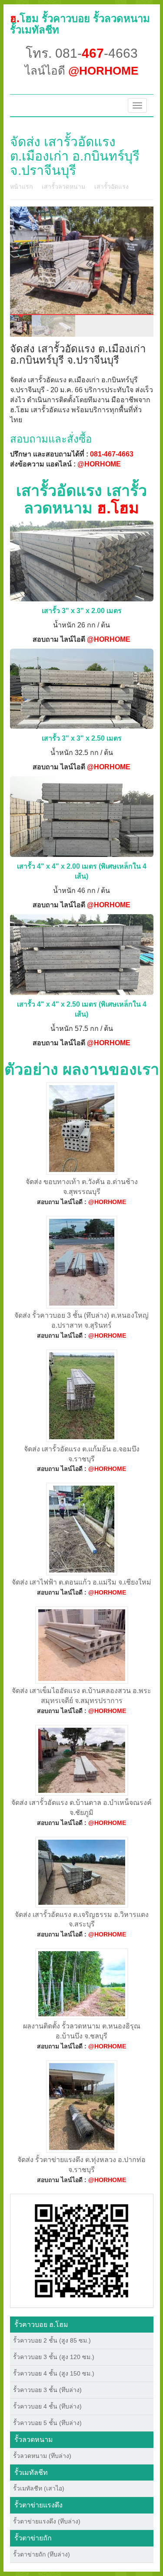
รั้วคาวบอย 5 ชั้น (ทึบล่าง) (47, 2423)
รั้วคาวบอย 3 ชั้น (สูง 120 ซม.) (54, 2357)
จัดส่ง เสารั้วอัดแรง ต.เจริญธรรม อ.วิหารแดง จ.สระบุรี (82, 1920)
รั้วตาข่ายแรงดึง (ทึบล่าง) (47, 2521)
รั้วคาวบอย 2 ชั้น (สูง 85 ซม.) (52, 2340)
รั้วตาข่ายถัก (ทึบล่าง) (42, 2554)
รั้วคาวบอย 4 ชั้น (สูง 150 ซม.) (54, 2373)
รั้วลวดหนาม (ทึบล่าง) (42, 2456)
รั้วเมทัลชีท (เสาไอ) (39, 2488)
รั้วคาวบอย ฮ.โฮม (41, 2325)
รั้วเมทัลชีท (31, 2473)
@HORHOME (99, 464)
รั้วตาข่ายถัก (33, 2538)
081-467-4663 (112, 454)
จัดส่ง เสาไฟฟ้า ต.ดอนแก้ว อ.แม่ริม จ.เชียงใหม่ (81, 1582)
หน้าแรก (21, 187)
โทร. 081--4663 (82, 53)
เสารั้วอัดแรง (111, 187)
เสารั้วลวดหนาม (63, 187)
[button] (81, 2250)
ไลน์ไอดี (81, 71)
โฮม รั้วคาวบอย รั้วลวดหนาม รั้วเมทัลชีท (80, 24)
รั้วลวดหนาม (34, 2440)
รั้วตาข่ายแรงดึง (38, 2505)
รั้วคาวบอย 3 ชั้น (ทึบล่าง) (47, 2390)
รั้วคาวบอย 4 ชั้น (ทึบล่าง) (47, 2406)
